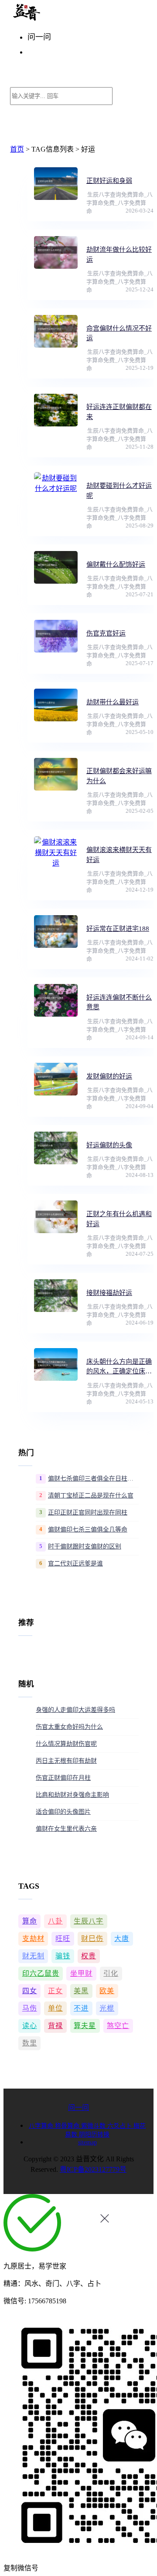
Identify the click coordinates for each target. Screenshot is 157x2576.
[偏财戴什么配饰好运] (56, 567)
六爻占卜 (120, 2126)
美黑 (81, 1991)
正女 (55, 1991)
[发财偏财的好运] (56, 1079)
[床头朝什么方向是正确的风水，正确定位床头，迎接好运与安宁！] (56, 1364)
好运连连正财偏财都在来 (119, 412)
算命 (30, 1921)
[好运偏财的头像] (56, 1148)
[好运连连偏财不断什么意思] (56, 1000)
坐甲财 (81, 1973)
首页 (17, 149)
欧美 (107, 1991)
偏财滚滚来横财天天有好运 (119, 855)
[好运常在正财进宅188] (56, 931)
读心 (30, 2026)
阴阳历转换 (94, 2135)
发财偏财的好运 (109, 1076)
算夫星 (85, 2026)
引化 (111, 1973)
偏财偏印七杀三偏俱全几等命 (88, 1530)
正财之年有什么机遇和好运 (119, 1219)
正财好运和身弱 (109, 181)
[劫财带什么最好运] (56, 705)
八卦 (55, 1921)
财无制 (33, 1956)
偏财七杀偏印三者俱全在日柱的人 (93, 1479)
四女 (30, 1991)
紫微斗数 (94, 2126)
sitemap (87, 2142)
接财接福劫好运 (109, 1293)
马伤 (30, 2008)
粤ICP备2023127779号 (93, 2169)
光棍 (107, 2008)
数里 (30, 2043)
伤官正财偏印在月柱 (63, 1778)
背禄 (55, 2026)
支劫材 (33, 1939)
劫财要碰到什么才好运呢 (119, 491)
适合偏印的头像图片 (63, 1812)
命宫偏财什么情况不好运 (119, 333)
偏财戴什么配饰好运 (116, 565)
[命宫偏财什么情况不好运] (56, 331)
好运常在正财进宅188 (118, 929)
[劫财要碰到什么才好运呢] (56, 488)
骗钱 (63, 1956)
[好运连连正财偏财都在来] (56, 410)
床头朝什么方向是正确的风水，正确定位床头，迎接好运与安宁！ (119, 1367)
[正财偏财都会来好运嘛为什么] (56, 774)
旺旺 (63, 1939)
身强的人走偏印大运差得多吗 (75, 1710)
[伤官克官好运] (56, 636)
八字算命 (42, 2126)
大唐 (122, 1939)
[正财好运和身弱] (56, 184)
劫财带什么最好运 (113, 702)
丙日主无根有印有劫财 (66, 1761)
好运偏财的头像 (109, 1145)
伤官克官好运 (106, 633)
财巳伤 (92, 1939)
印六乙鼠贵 (41, 1973)
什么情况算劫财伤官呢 (66, 1744)
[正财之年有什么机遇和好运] (56, 1217)
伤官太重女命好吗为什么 (69, 1727)
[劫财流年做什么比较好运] (56, 252)
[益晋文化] (55, 19)
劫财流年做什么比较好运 (119, 255)
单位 (55, 2008)
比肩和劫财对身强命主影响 (72, 1795)
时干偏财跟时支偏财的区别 (85, 1547)
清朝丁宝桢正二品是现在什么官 (91, 1496)
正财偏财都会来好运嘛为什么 (119, 776)
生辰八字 (89, 1921)
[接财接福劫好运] (56, 1296)
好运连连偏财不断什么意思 (119, 1002)
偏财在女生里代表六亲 (66, 1829)
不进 (81, 2008)
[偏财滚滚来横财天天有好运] (56, 853)
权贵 (89, 1956)
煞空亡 (118, 2026)
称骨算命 (68, 2126)
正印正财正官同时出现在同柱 (88, 1513)
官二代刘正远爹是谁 (75, 1564)
